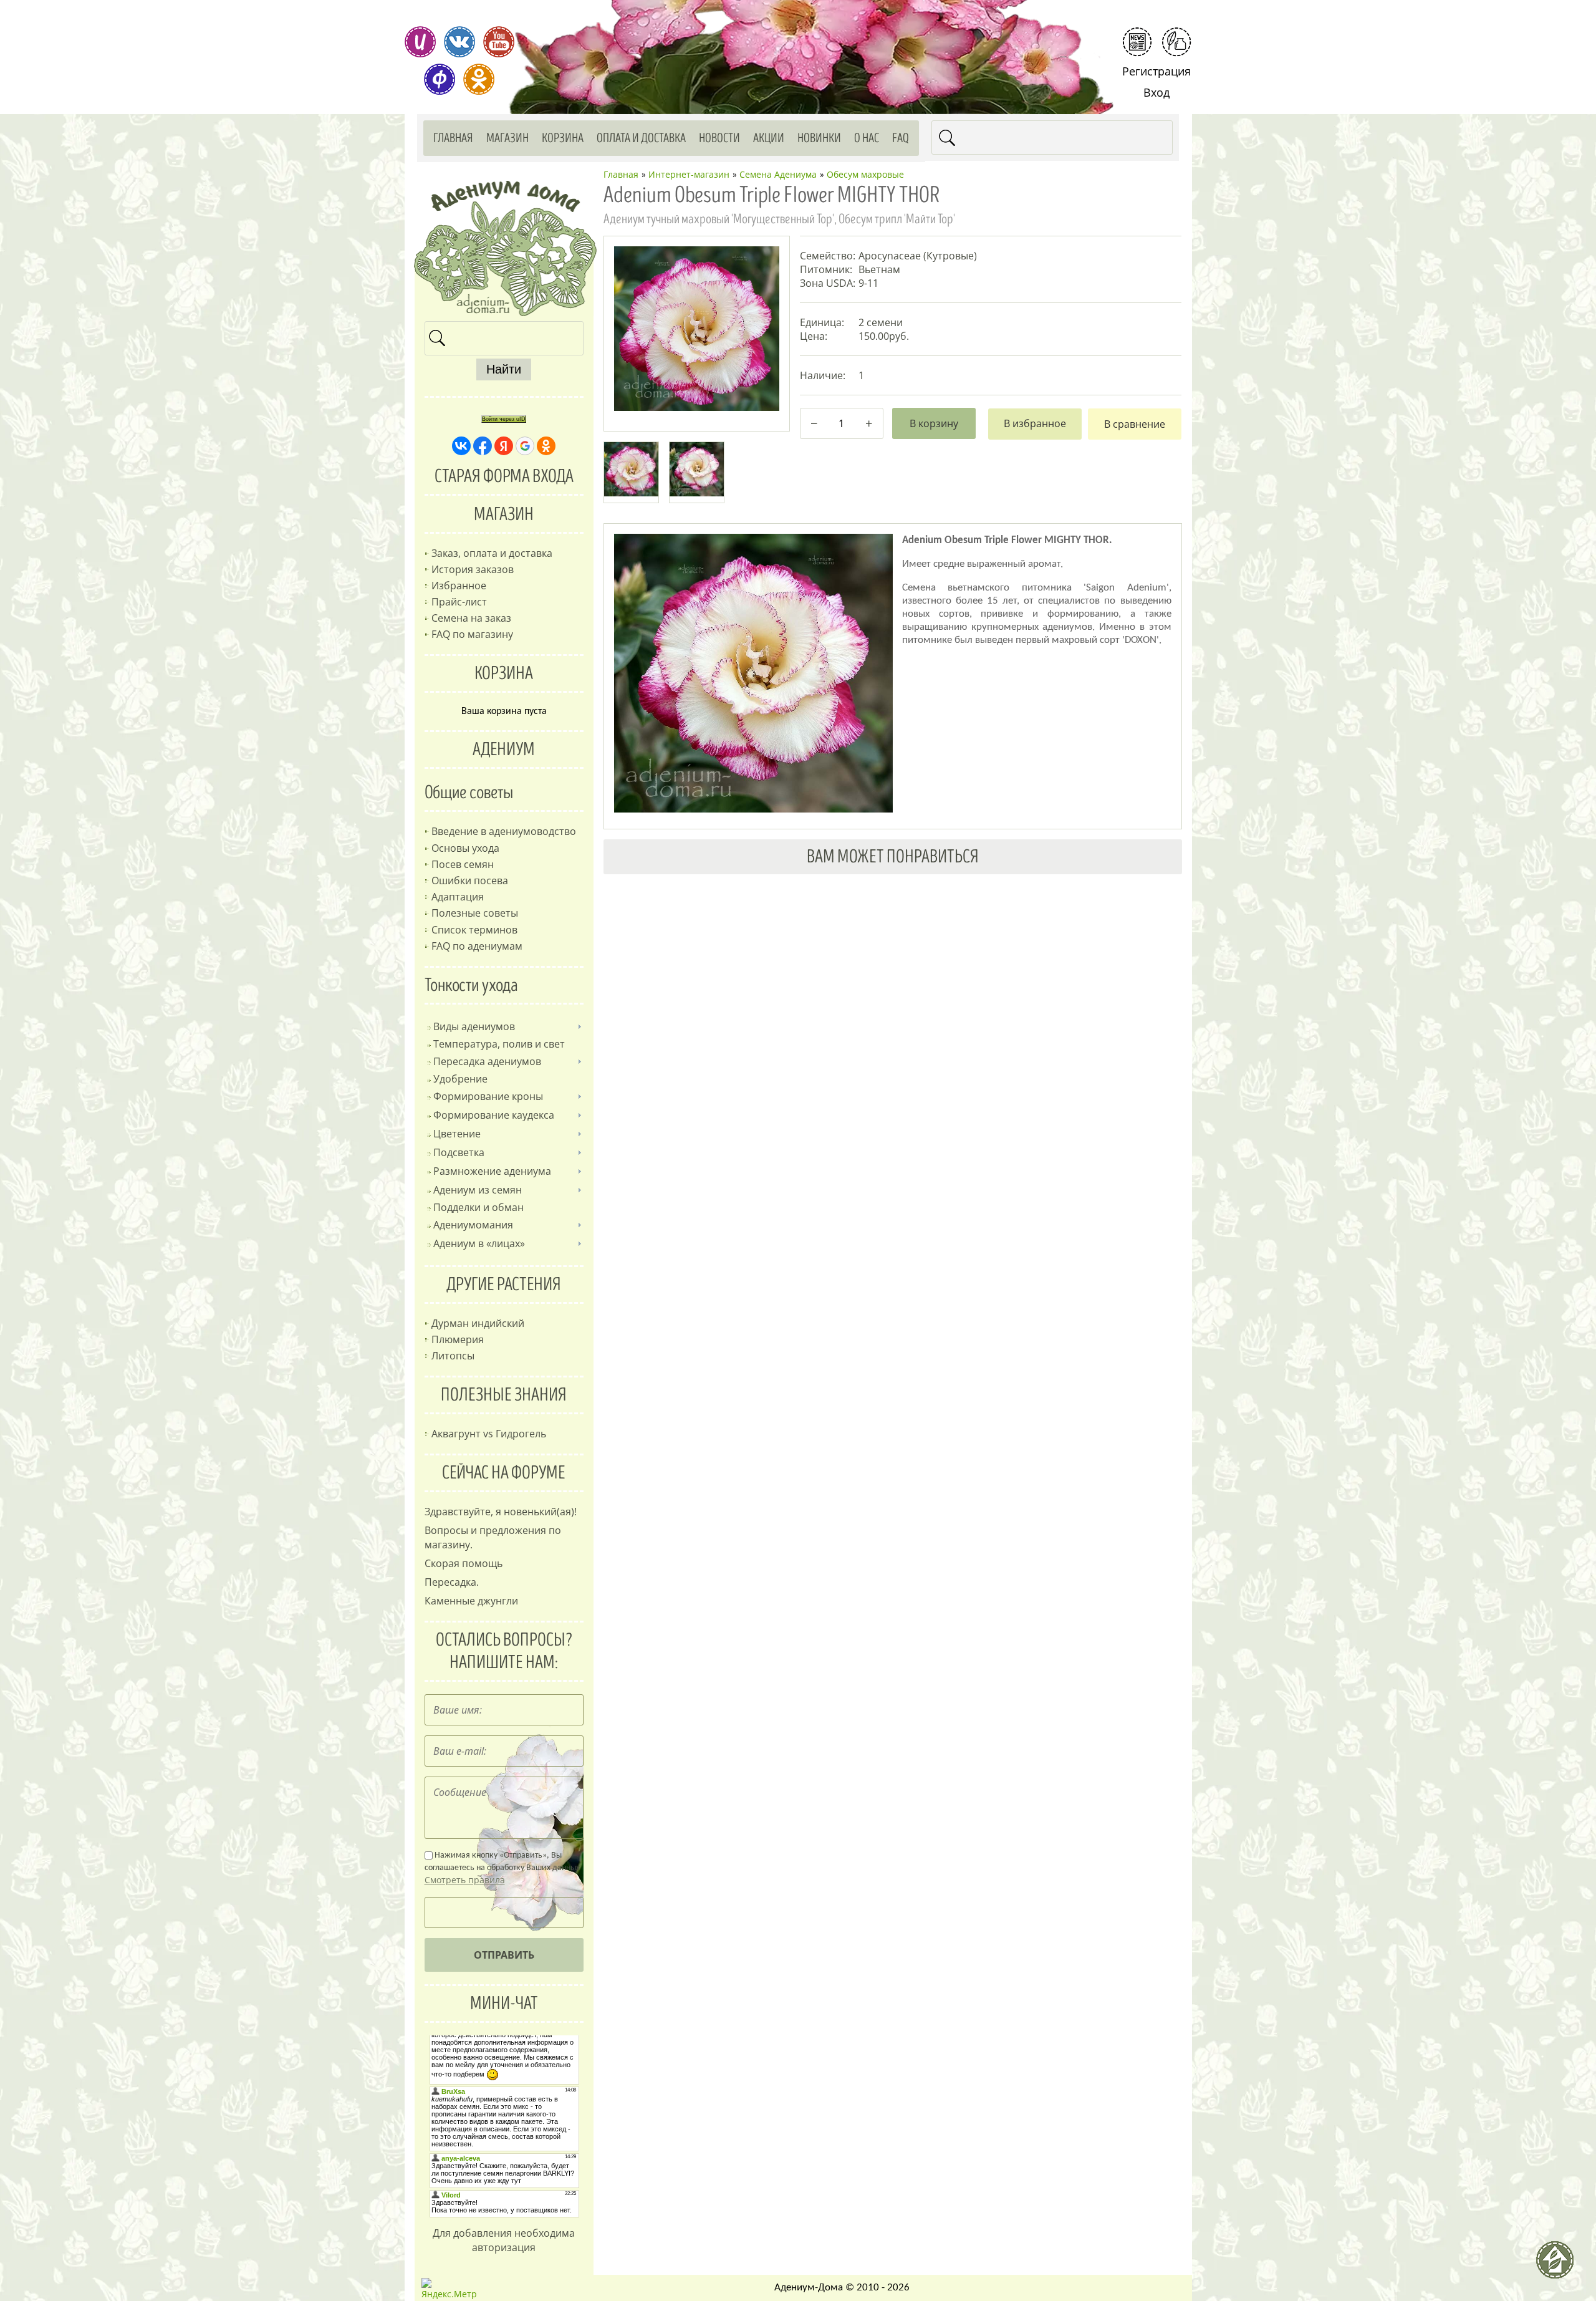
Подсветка (459, 1152)
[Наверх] (1560, 2265)
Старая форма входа (504, 476)
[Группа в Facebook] (440, 79)
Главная (453, 138)
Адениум (504, 750)
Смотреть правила (465, 1880)
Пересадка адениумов (487, 1061)
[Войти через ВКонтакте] (461, 446)
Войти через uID (504, 419)
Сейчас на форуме (504, 1473)
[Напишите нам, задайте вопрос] (1176, 42)
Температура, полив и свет (499, 1044)
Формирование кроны (488, 1096)
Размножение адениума (492, 1171)
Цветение (457, 1134)
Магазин (507, 138)
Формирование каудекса (494, 1115)
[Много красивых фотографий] (420, 42)
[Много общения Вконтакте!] (459, 42)
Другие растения (504, 1285)
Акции (769, 138)
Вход (1156, 92)
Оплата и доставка (641, 138)
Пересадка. (452, 1582)
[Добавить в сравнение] (1135, 424)
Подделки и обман (478, 1207)
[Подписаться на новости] (1137, 42)
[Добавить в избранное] (1035, 424)
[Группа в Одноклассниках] (479, 79)
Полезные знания (504, 1395)
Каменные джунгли (471, 1601)
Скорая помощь (464, 1563)
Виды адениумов (474, 1026)
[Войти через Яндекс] (504, 446)
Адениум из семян (478, 1190)
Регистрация (1156, 71)
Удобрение (460, 1079)
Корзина (563, 138)
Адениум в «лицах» (479, 1243)
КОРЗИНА (504, 673)
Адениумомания (473, 1225)
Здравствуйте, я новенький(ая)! (501, 1512)
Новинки (819, 138)
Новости (719, 138)
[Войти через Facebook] (483, 446)
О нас (867, 138)
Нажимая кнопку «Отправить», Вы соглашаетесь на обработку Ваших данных (502, 1868)
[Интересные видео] (499, 42)
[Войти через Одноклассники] (546, 446)
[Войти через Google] (525, 446)
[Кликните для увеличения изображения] (696, 329)
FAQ (901, 138)
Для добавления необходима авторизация (504, 2240)
